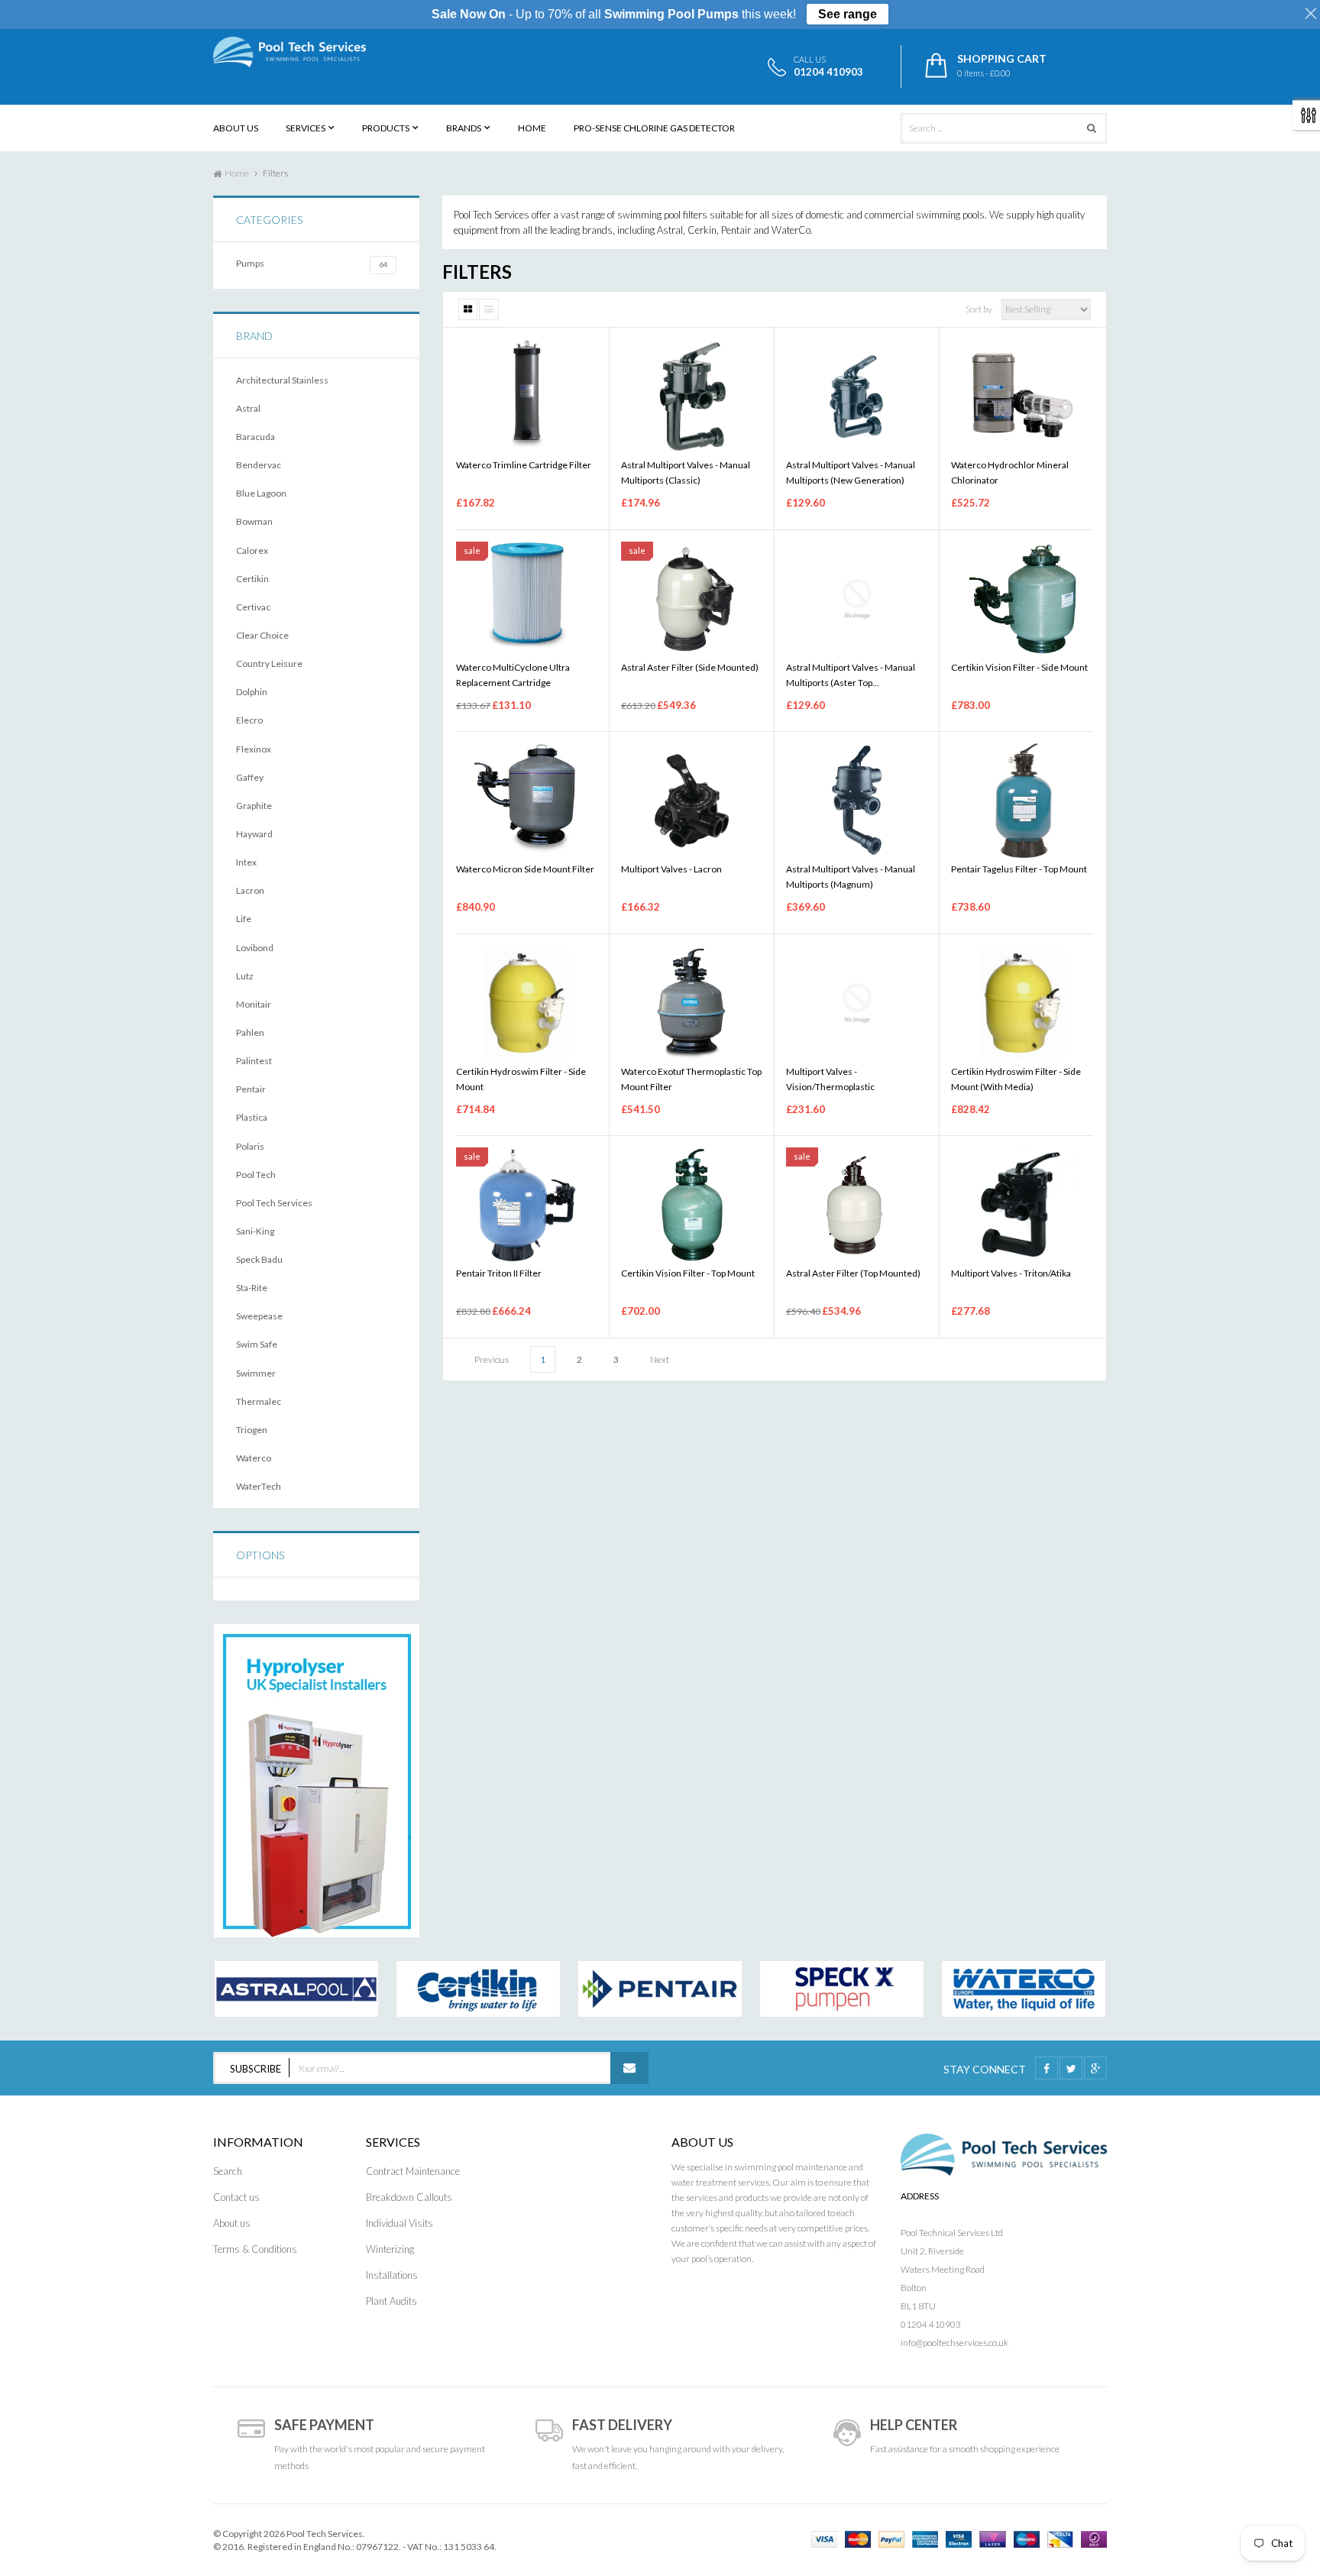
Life (244, 919)
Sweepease (259, 1316)
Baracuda (256, 437)
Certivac (253, 607)
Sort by (979, 309)
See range (848, 14)
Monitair (254, 1004)
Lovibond (255, 948)
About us (232, 2223)
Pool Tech (256, 1175)
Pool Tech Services (274, 1203)
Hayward (254, 834)
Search (228, 2171)
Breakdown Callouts (409, 2197)
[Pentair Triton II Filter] (527, 1205)
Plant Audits (391, 2301)
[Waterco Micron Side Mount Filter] (527, 801)
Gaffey (250, 777)
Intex (246, 862)
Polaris (250, 1146)
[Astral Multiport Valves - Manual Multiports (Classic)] (692, 396)
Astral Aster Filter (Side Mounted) (690, 667)
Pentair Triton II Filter (499, 1273)
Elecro (249, 720)
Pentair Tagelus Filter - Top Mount (1019, 869)
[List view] (489, 309)
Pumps (312, 263)
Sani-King (255, 1231)
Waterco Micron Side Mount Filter (525, 869)
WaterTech (259, 1486)
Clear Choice (262, 635)
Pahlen (250, 1032)
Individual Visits (400, 2223)
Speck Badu (259, 1259)
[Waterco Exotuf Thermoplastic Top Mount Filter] (692, 1003)
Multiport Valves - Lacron (671, 869)
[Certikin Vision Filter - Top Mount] (692, 1205)
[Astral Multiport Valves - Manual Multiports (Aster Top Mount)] (857, 599)
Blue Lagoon (261, 493)
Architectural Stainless (282, 380)
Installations (392, 2275)
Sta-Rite (252, 1288)
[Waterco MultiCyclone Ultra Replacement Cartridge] (527, 599)
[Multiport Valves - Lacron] (692, 801)
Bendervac (259, 465)
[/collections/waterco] (1024, 1989)
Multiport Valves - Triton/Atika (1011, 1273)
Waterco (254, 1458)
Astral (248, 408)
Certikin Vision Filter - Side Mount (1019, 667)
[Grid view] (468, 309)
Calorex (252, 550)
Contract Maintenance (413, 2171)
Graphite (254, 806)
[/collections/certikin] (478, 1989)
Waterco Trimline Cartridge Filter (524, 465)
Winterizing (390, 2249)
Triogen (252, 1430)
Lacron (250, 890)
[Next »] (660, 1358)
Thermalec (259, 1401)
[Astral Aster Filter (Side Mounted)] (692, 599)
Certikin (252, 579)
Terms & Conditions (255, 2249)
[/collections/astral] (296, 1989)
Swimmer (256, 1373)
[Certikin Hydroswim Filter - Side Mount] (527, 1003)
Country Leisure (269, 663)
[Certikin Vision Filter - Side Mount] (1022, 599)
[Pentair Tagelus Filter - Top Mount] (1022, 801)
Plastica (252, 1117)
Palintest (254, 1061)
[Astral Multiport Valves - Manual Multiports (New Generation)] (857, 396)
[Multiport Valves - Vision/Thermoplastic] (857, 1003)
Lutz (245, 976)
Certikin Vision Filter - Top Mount (688, 1273)
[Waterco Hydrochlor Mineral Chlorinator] (1022, 396)
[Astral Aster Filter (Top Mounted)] (857, 1205)
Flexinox (254, 749)
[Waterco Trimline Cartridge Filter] (527, 396)
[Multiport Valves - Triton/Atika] (1022, 1205)
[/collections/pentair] (660, 1989)
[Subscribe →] (629, 2068)
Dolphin (252, 692)
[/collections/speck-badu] (842, 1989)
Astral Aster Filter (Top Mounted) (853, 1273)
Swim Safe (257, 1344)
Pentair (251, 1089)
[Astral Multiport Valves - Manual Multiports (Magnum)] (857, 801)
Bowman (254, 521)
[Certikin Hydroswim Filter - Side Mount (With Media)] (1022, 1003)
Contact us (236, 2197)
